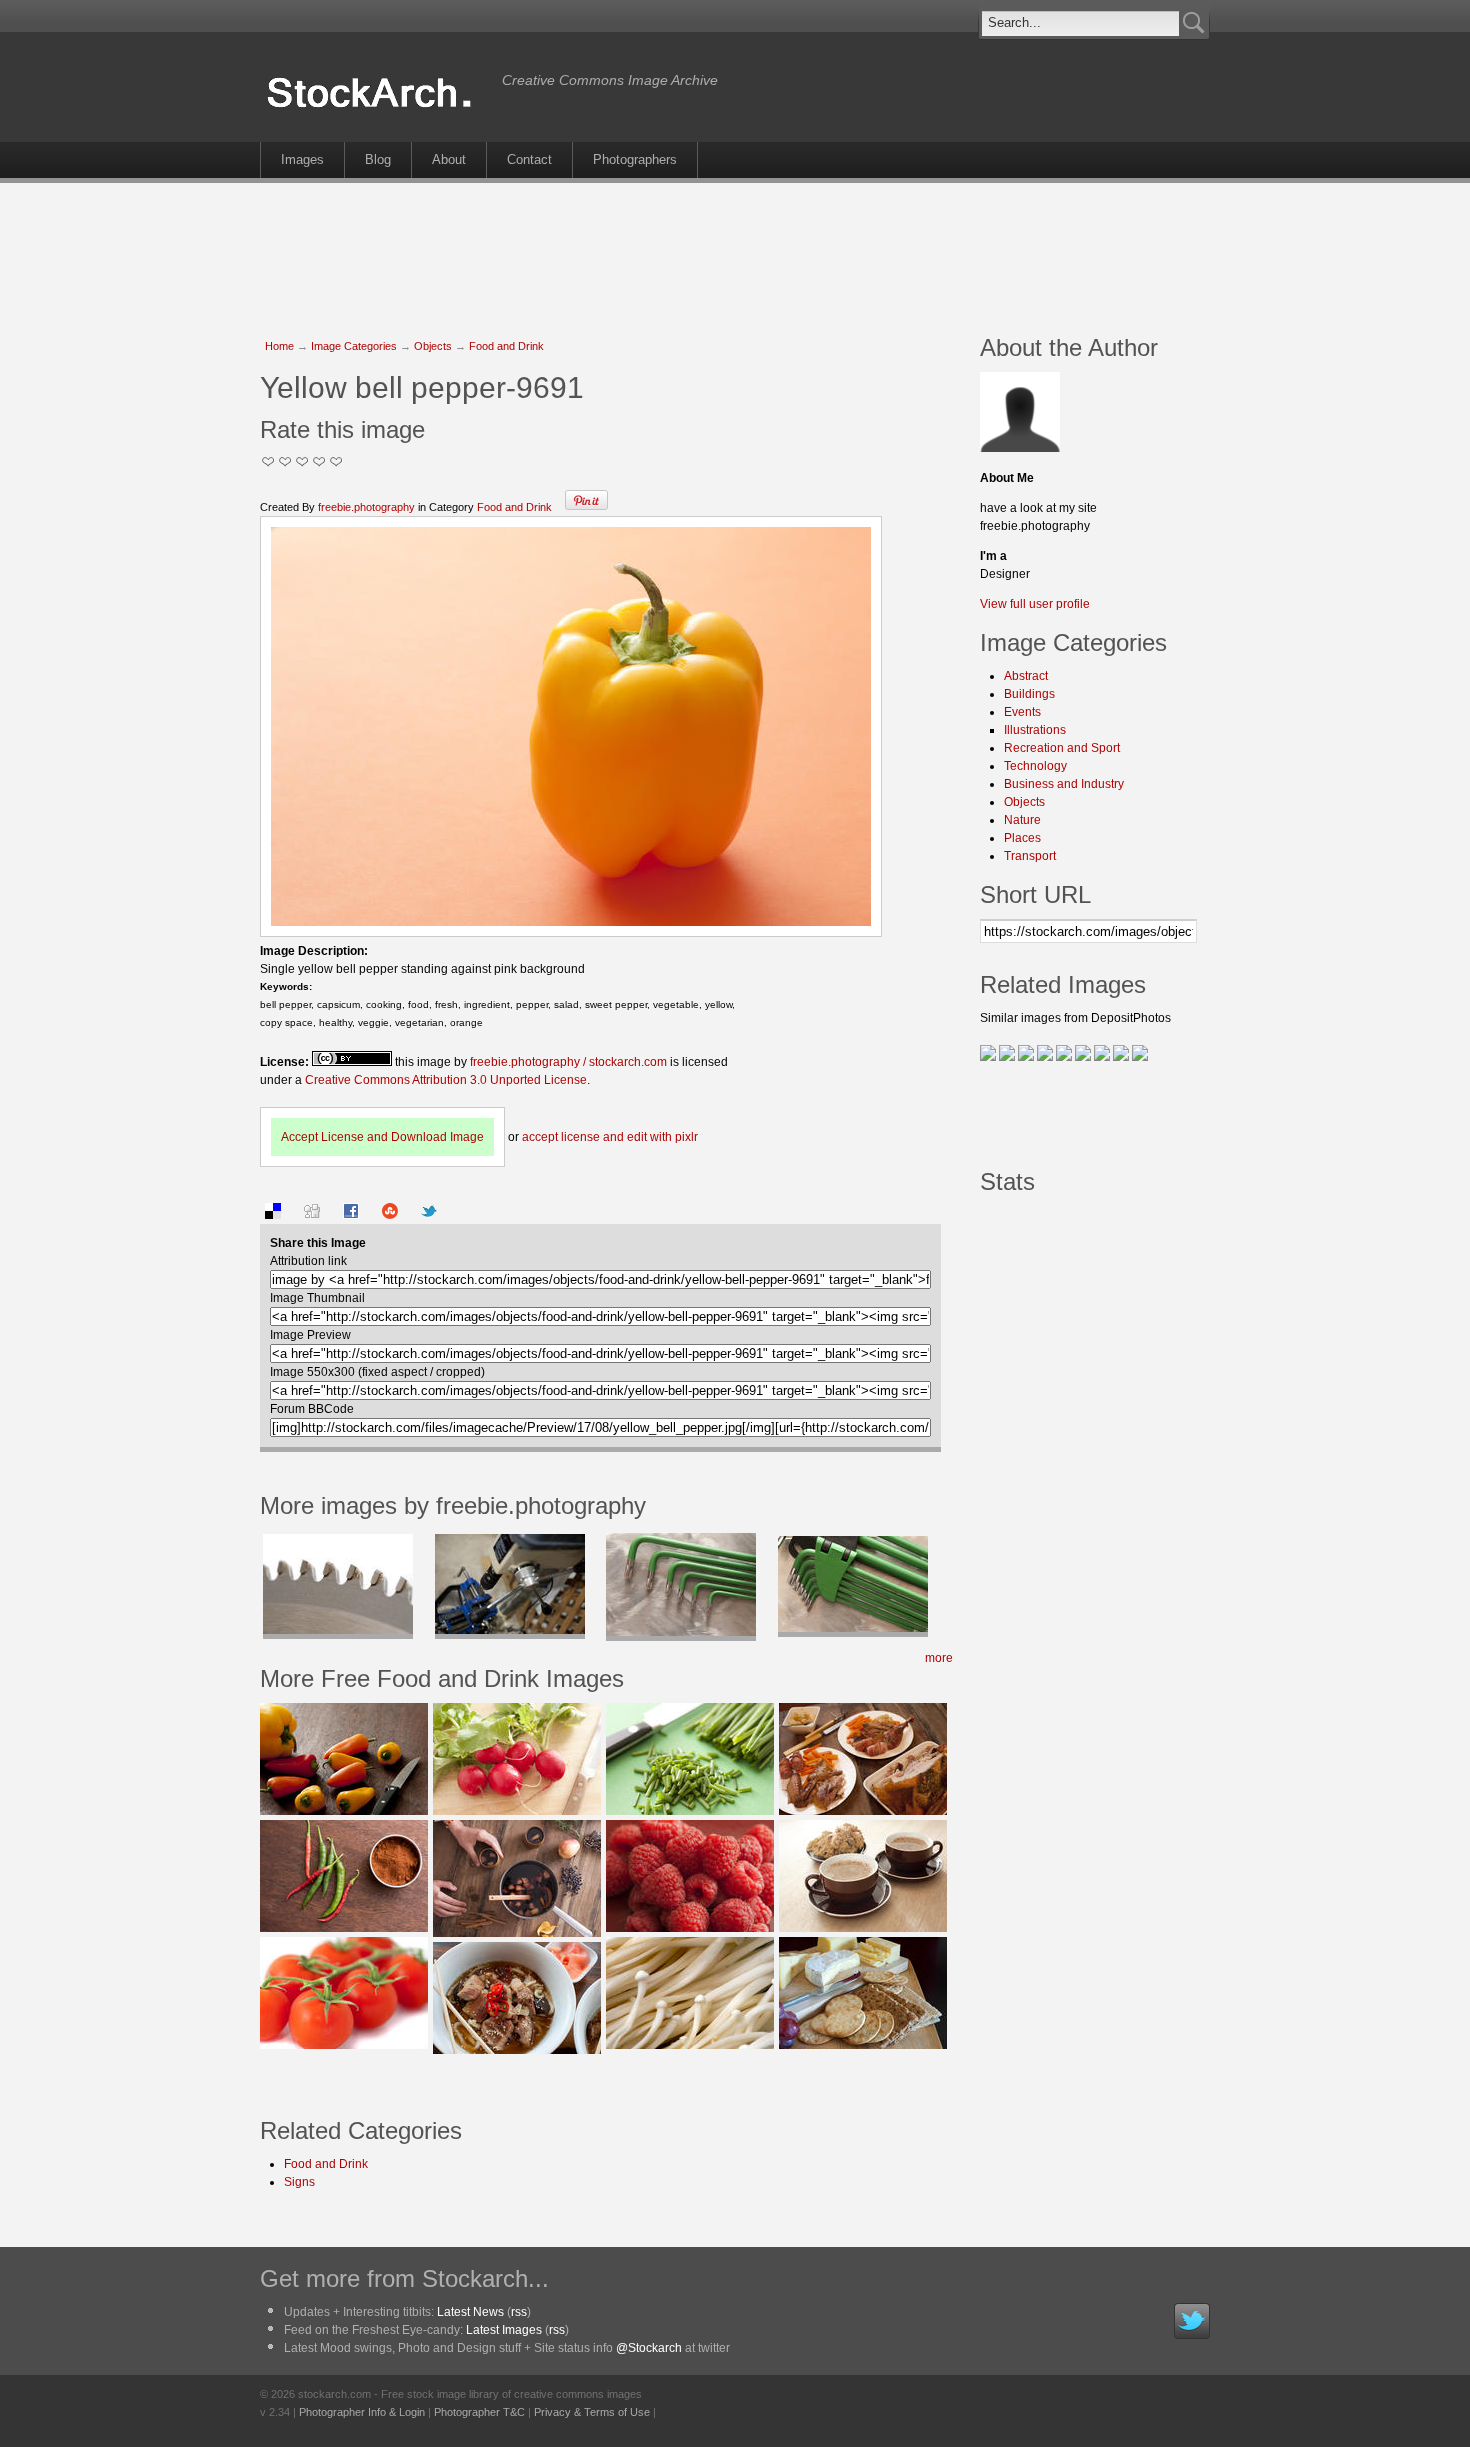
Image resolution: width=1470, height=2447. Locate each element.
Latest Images (504, 2330)
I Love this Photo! (336, 461)
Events (1022, 712)
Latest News (470, 2312)
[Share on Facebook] (351, 1215)
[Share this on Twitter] (429, 1215)
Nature (1022, 820)
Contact (529, 159)
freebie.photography (366, 507)
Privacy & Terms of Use (592, 2412)
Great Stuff (319, 461)
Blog (378, 159)
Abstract (1026, 676)
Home (279, 346)
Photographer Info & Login (362, 2412)
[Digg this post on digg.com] (312, 1215)
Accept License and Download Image (382, 1137)
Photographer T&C (479, 2412)
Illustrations (1035, 730)
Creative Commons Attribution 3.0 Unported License (446, 1080)
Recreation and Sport (1062, 748)
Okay (285, 461)
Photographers (635, 159)
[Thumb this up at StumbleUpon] (390, 1215)
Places (1022, 838)
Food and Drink (506, 346)
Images (302, 159)
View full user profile (1035, 604)
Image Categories (354, 346)
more (939, 1658)
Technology (1035, 766)
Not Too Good (268, 461)
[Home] (376, 108)
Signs (299, 2182)
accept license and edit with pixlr (610, 1137)
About (449, 159)
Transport (1030, 856)
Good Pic (302, 461)
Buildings (1029, 694)
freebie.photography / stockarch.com (568, 1062)
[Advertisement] (735, 248)
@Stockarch (649, 2348)
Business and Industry (1064, 784)
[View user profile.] (1020, 448)
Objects (433, 346)
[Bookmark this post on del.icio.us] (273, 1215)
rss (519, 2312)
